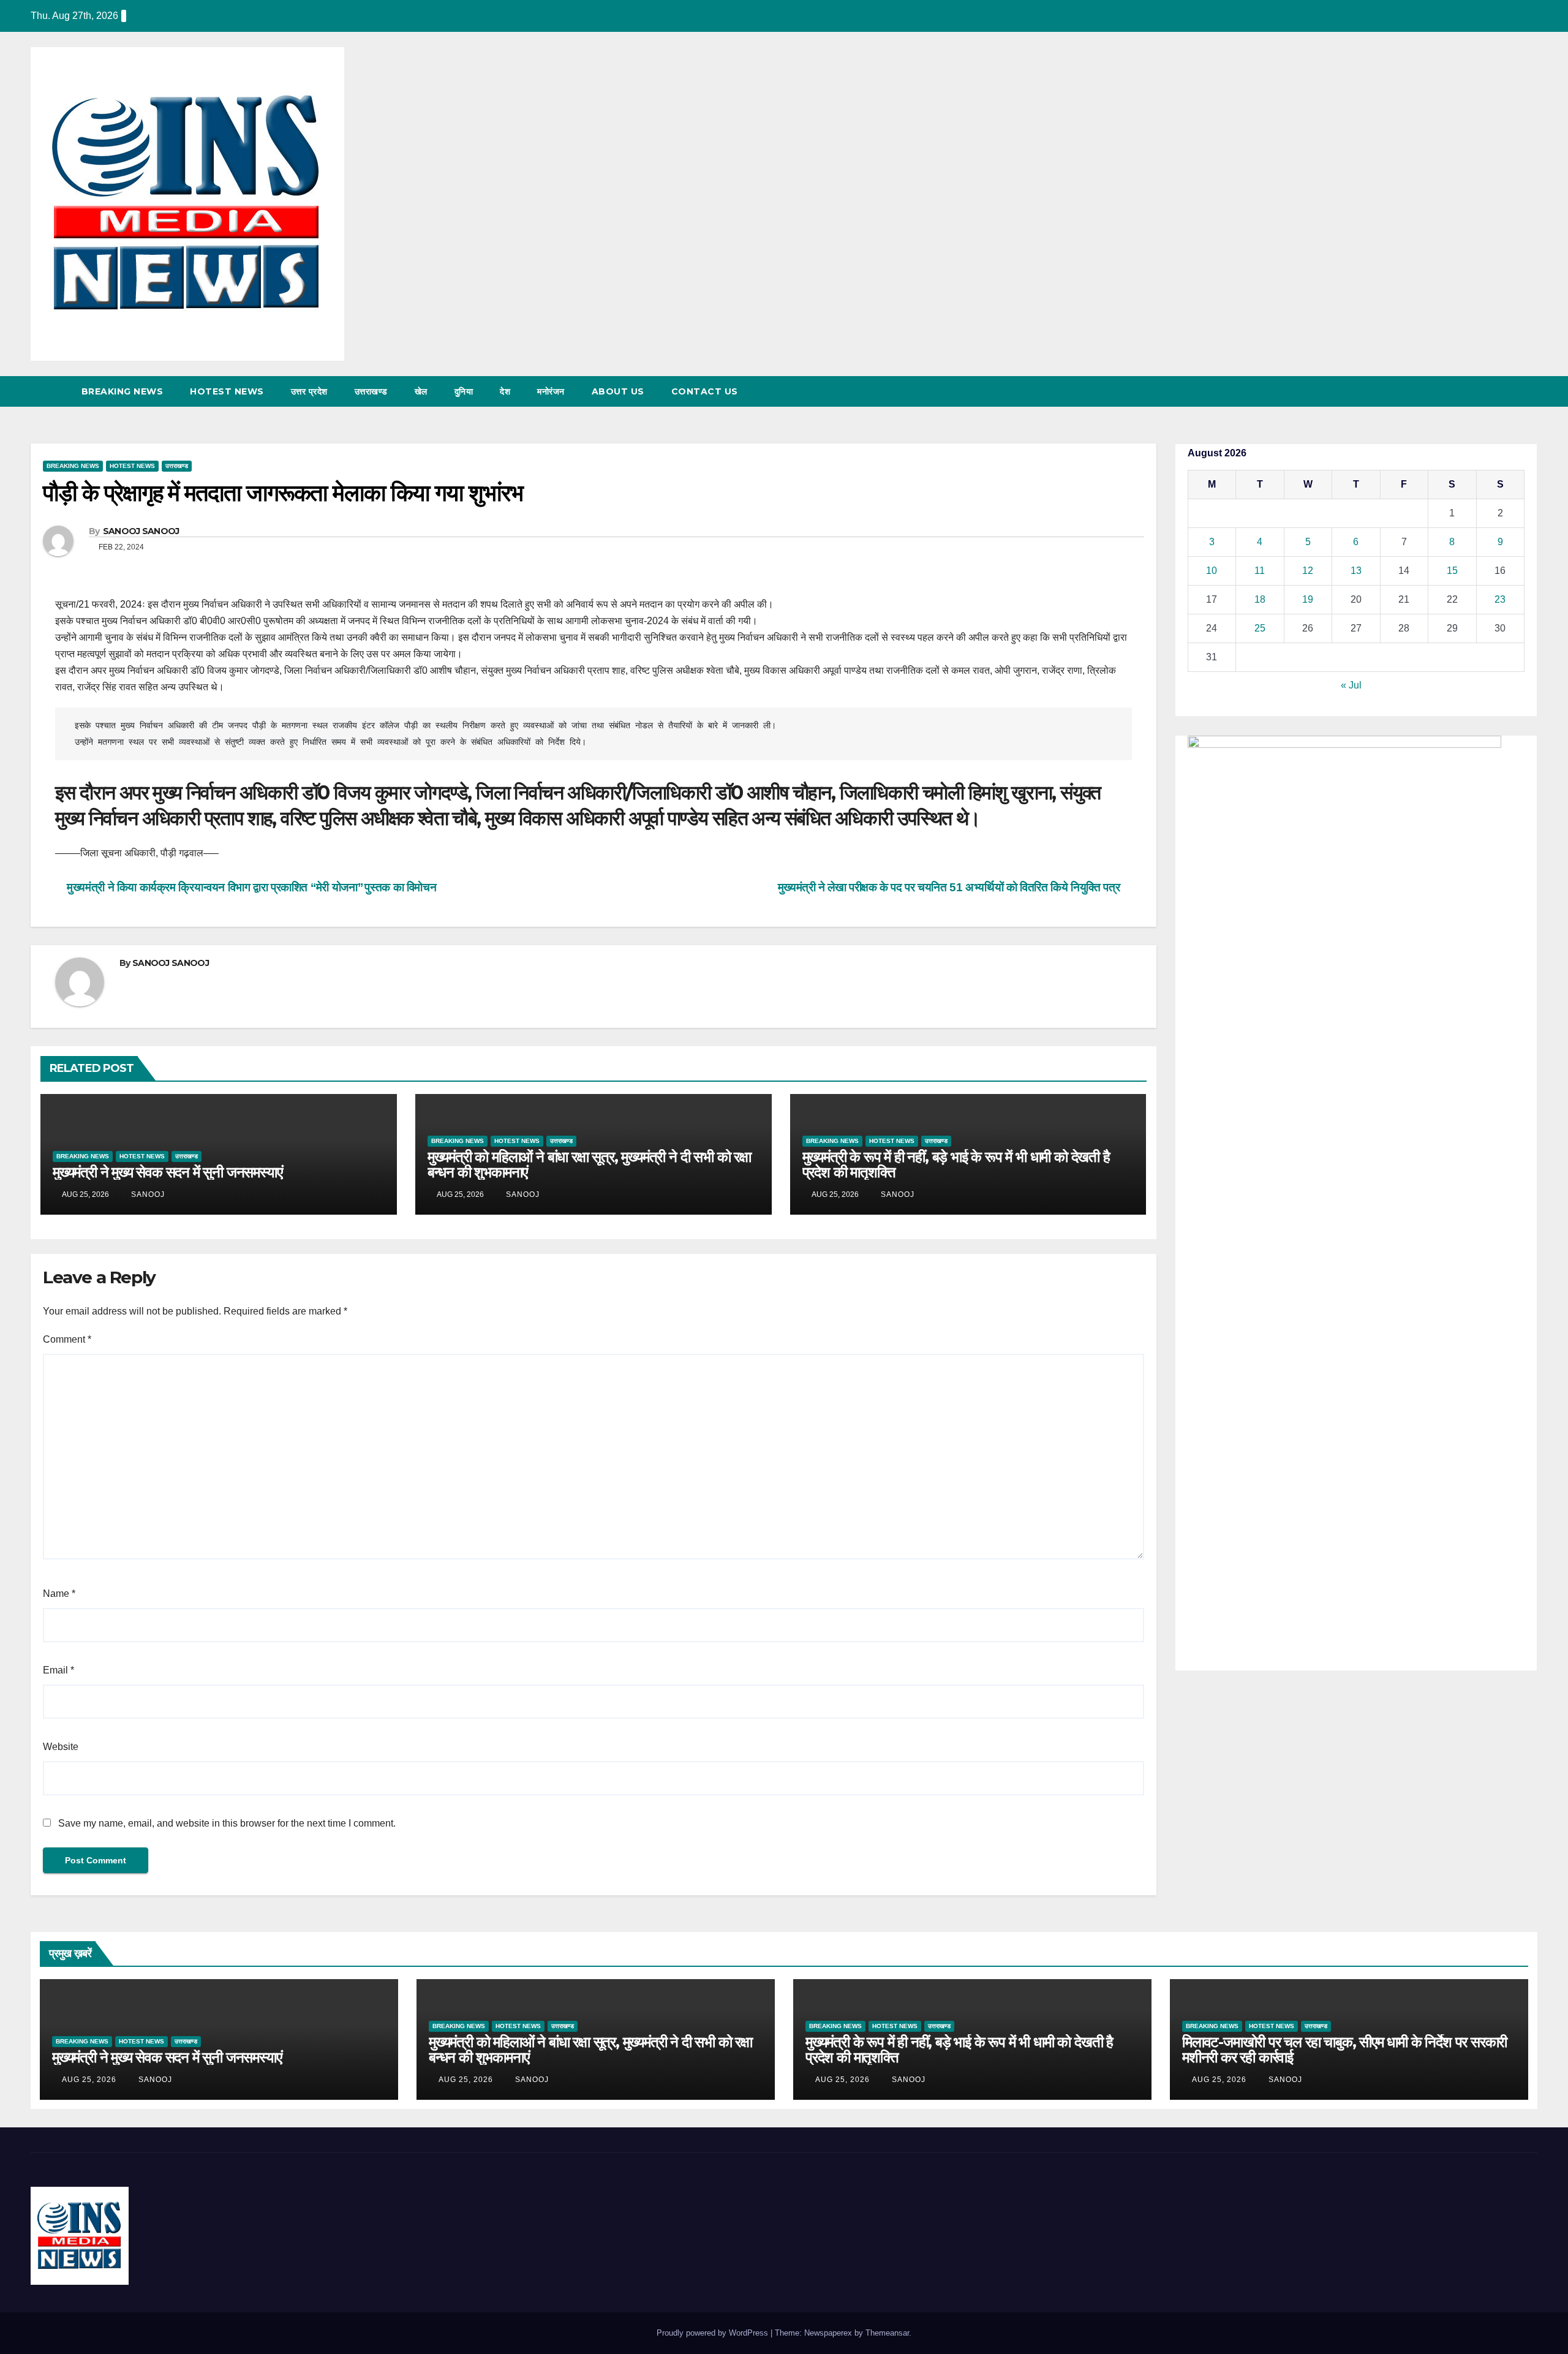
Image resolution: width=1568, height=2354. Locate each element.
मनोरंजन (551, 391)
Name (59, 1594)
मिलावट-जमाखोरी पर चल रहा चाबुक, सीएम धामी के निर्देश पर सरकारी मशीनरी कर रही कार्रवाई (1344, 2050)
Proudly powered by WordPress (714, 2333)
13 (1356, 571)
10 (1212, 571)
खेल (421, 391)
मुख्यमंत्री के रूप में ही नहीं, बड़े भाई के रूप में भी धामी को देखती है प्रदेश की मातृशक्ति (956, 1164)
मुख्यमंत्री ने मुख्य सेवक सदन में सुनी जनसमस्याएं (167, 1172)
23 (1500, 599)
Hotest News (227, 391)
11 (1260, 571)
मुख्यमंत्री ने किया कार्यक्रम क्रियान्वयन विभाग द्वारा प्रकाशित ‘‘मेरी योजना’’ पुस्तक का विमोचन (250, 887)
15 (1452, 571)
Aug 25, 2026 (89, 2080)
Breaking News (123, 391)
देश (505, 391)
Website (61, 1747)
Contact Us (705, 391)
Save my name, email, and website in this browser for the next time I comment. (227, 1823)
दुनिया (464, 391)
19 (1308, 599)
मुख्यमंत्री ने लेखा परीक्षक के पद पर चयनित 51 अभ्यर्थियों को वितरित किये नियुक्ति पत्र (950, 887)
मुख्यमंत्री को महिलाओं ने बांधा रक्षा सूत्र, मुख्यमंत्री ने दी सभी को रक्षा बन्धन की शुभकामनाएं (589, 1164)
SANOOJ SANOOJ (141, 531)
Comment (67, 1339)
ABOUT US (618, 391)
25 (1260, 628)
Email (58, 1670)
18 (1260, 599)
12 (1308, 571)
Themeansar (887, 2333)
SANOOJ (147, 1194)
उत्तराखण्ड (371, 391)
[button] (1506, 391)
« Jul (1351, 685)
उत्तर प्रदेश (309, 391)
